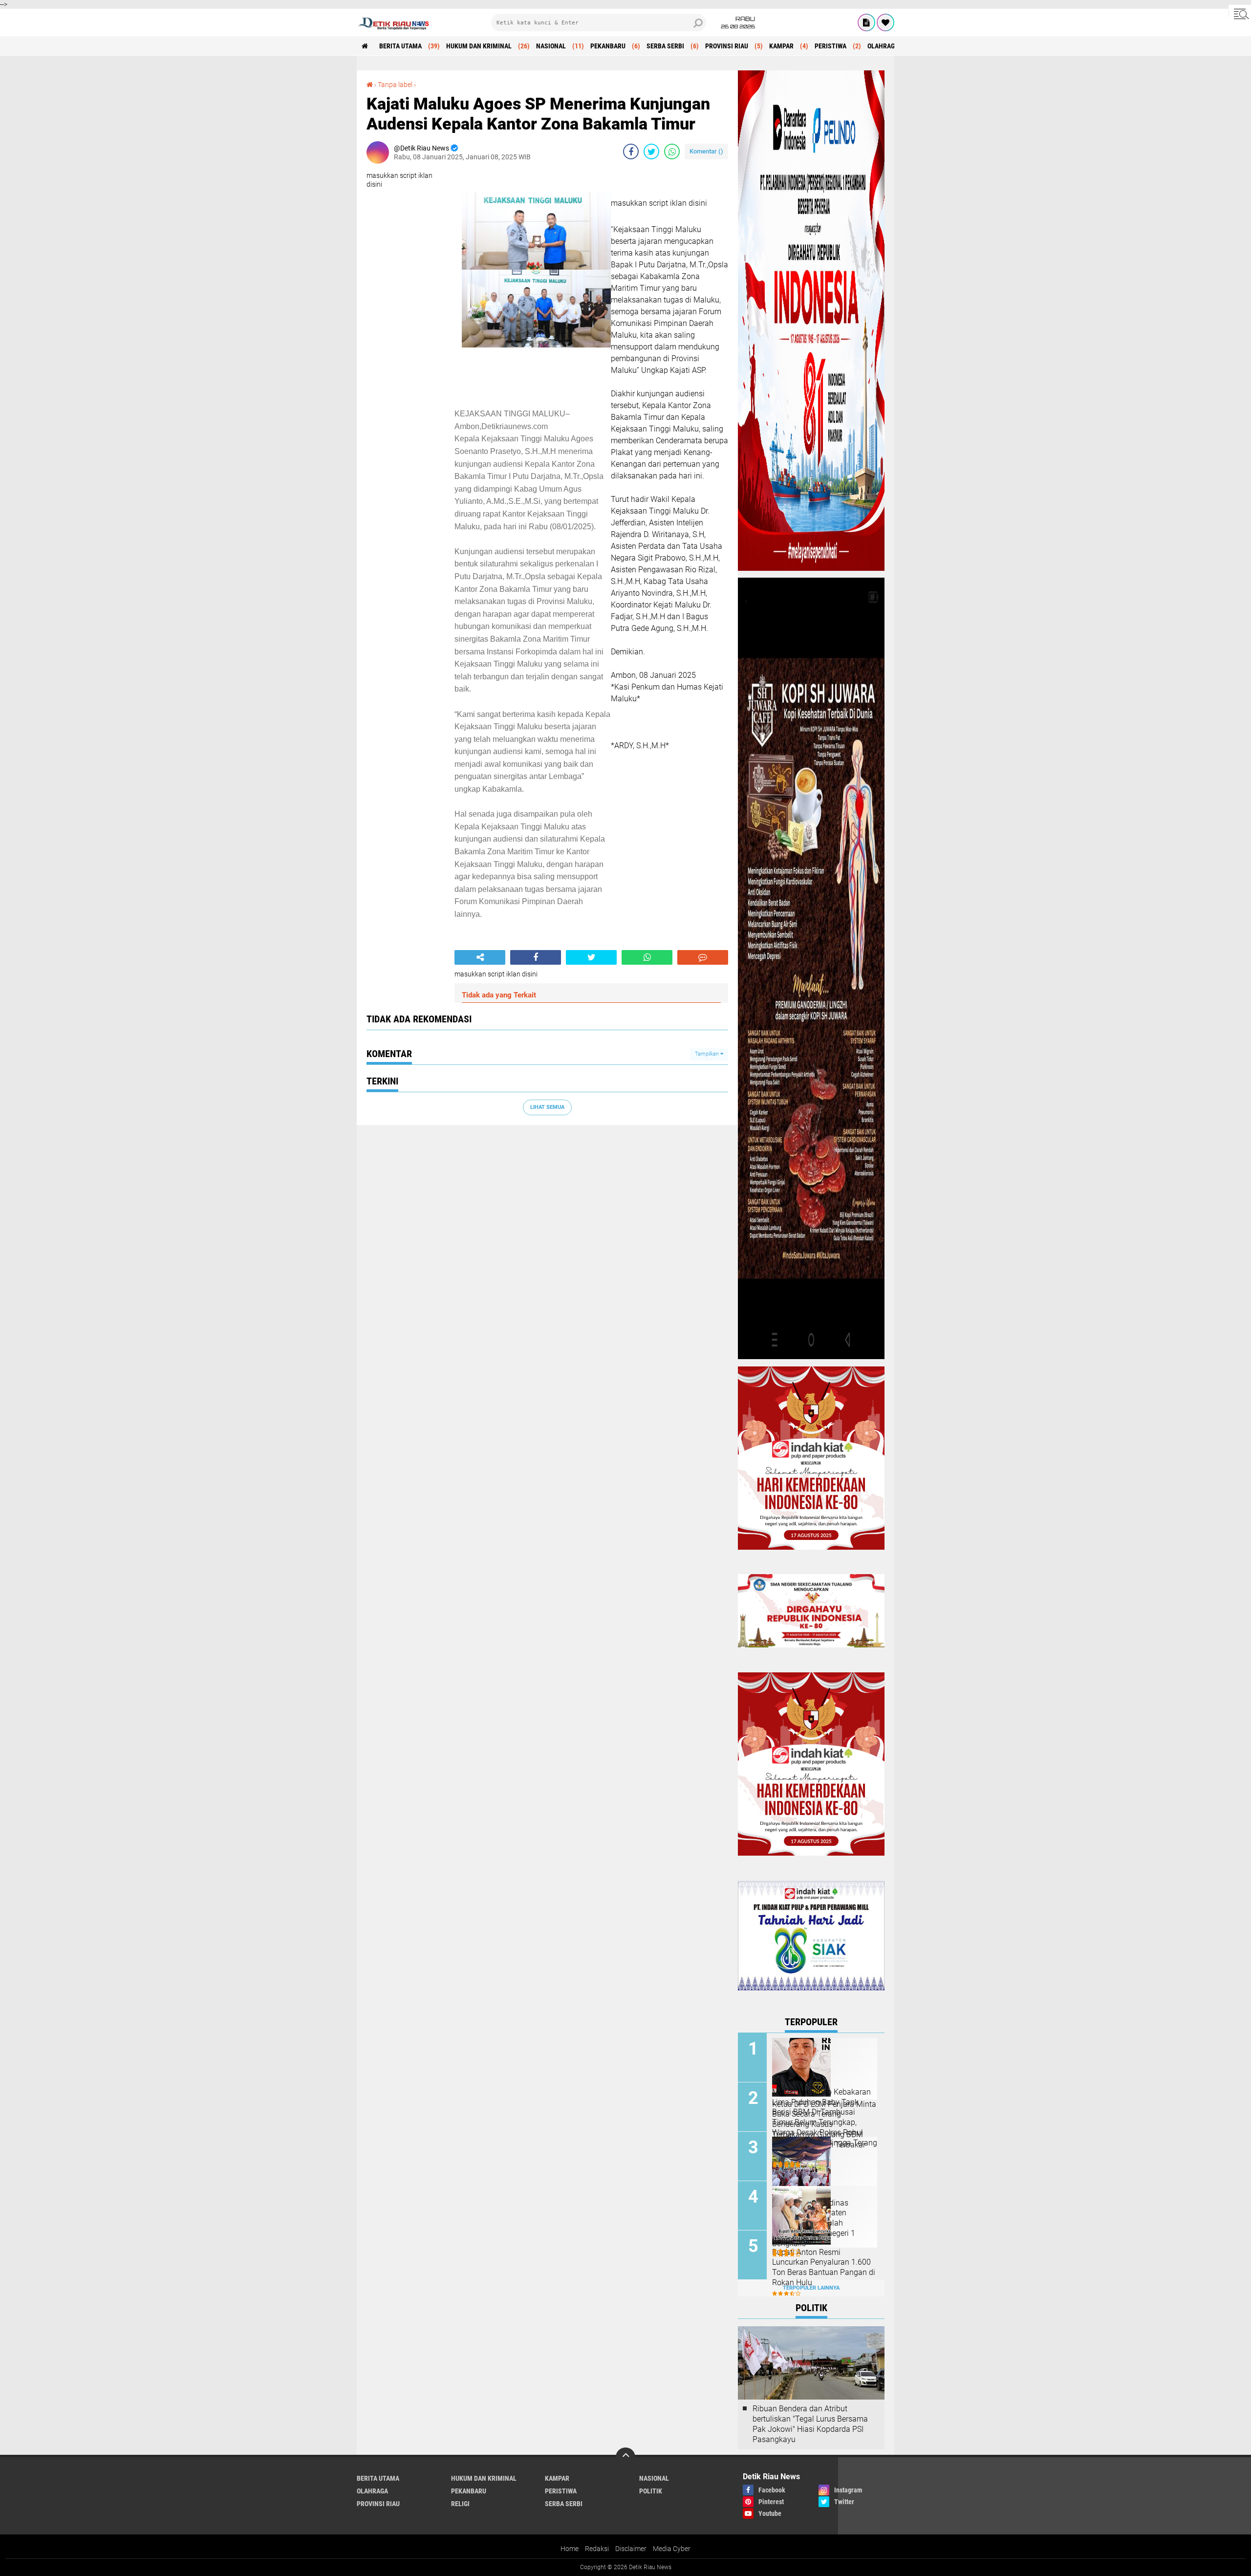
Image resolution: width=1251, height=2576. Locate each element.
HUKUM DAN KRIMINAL (479, 46)
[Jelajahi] (1240, 14)
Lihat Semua (547, 1107)
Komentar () (706, 151)
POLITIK (651, 2491)
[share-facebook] (631, 152)
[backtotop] (625, 2457)
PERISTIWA (830, 46)
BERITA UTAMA (400, 46)
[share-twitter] (651, 152)
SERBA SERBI (665, 46)
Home (570, 2549)
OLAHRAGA (883, 46)
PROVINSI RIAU (727, 46)
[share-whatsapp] (672, 152)
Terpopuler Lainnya (811, 2288)
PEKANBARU (608, 46)
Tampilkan (708, 1054)
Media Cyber (672, 2549)
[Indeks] (866, 22)
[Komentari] (703, 957)
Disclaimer (631, 2549)
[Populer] (885, 22)
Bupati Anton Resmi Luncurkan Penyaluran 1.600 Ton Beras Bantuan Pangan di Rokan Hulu (824, 2267)
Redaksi (597, 2549)
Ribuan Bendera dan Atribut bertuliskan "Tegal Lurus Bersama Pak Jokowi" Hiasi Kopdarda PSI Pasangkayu (810, 2424)
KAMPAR (781, 46)
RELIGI (460, 2504)
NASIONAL (551, 46)
